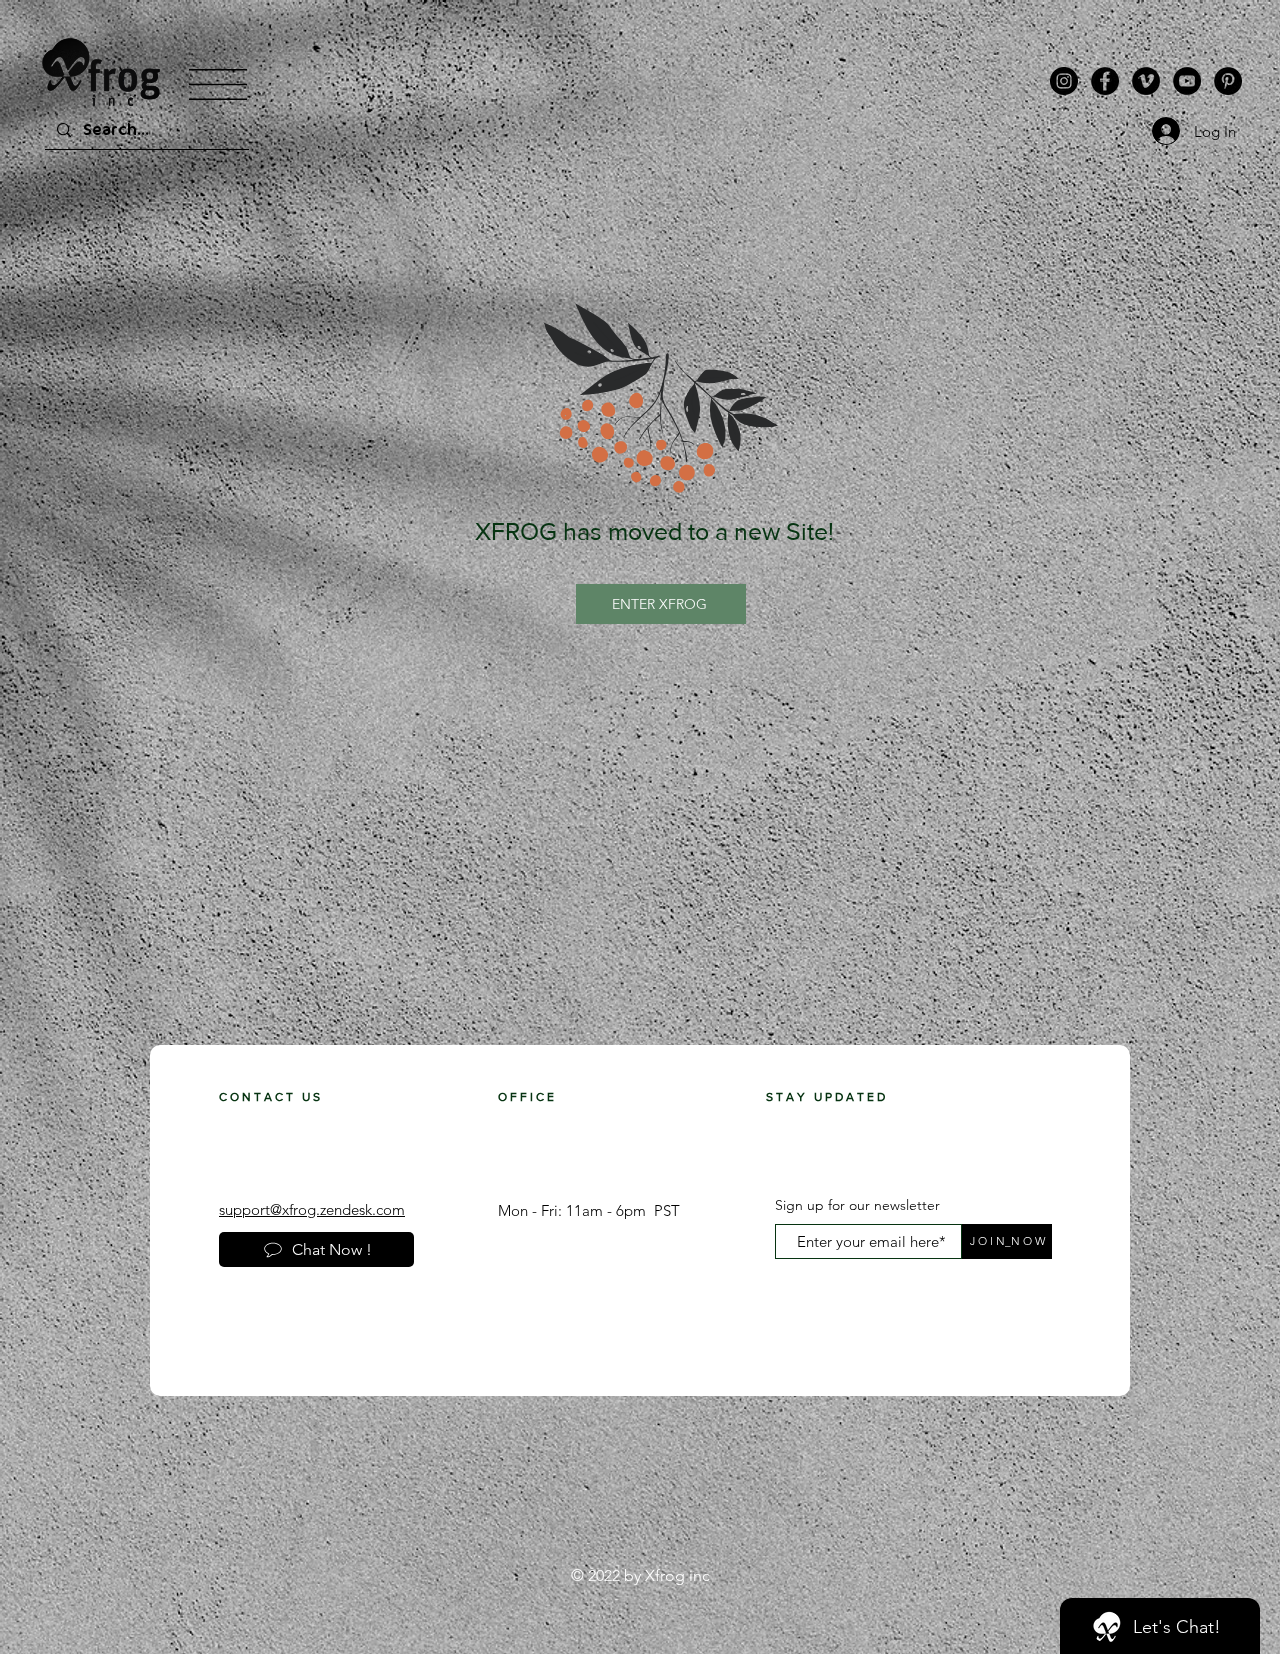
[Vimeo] (1146, 81)
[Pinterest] (1228, 81)
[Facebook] (1105, 81)
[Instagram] (1064, 81)
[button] (218, 84)
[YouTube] (1187, 81)
